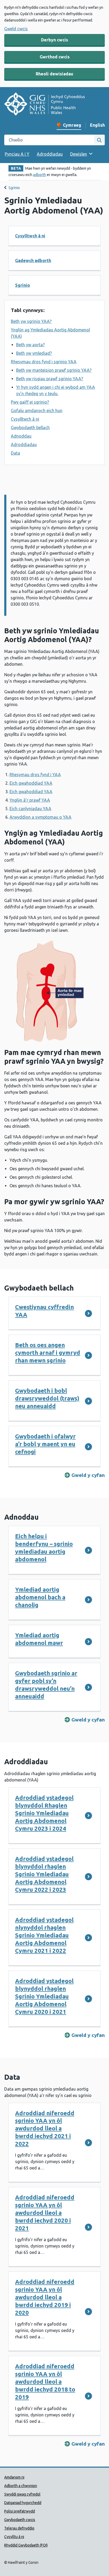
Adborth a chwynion (21, 2486)
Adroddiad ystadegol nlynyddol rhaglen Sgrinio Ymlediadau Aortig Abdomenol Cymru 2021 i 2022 (44, 1935)
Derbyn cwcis (54, 40)
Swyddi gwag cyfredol (22, 2494)
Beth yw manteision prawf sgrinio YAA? (54, 370)
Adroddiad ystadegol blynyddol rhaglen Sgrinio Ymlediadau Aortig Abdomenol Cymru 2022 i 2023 (44, 1874)
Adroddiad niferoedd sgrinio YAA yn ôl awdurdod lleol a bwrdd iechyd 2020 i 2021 (45, 2213)
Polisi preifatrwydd (20, 2511)
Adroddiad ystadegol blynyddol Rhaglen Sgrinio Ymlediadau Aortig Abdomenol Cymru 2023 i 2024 (44, 1813)
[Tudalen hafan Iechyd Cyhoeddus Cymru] (44, 105)
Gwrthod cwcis (55, 57)
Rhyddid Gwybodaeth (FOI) (26, 2545)
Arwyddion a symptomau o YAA (40, 817)
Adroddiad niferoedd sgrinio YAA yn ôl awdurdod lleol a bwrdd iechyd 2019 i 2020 (45, 2297)
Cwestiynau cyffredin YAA (44, 1311)
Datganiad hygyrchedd (23, 2503)
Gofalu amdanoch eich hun (37, 411)
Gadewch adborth (33, 260)
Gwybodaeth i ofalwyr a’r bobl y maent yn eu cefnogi (45, 1444)
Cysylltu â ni (14, 2537)
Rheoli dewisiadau (54, 74)
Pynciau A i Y (17, 154)
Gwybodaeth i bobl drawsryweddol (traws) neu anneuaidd (47, 1398)
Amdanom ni (14, 2477)
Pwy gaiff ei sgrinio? (30, 402)
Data (15, 453)
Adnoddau (21, 436)
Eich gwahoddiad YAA (31, 783)
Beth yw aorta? (30, 345)
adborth (40, 175)
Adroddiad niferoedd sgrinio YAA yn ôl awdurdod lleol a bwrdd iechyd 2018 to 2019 (45, 2381)
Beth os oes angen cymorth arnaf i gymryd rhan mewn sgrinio (48, 1353)
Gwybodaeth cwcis (20, 2520)
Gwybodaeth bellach (30, 428)
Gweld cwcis (16, 29)
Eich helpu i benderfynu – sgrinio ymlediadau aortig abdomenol (44, 1548)
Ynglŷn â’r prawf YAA (30, 800)
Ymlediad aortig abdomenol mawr (39, 1639)
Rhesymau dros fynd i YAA (35, 775)
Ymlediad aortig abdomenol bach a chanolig (40, 1597)
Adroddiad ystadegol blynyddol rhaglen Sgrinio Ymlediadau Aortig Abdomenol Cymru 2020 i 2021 (44, 1996)
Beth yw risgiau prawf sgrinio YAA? (50, 379)
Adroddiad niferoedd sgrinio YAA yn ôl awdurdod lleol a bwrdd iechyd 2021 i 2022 (45, 2128)
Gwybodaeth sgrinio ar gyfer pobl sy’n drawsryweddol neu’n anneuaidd (46, 1685)
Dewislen (79, 154)
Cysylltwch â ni (30, 236)
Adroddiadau (50, 154)
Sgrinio (14, 188)
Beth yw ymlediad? (34, 353)
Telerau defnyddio (19, 2528)
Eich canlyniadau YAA (30, 809)
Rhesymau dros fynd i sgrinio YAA (44, 362)
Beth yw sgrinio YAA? (31, 321)
